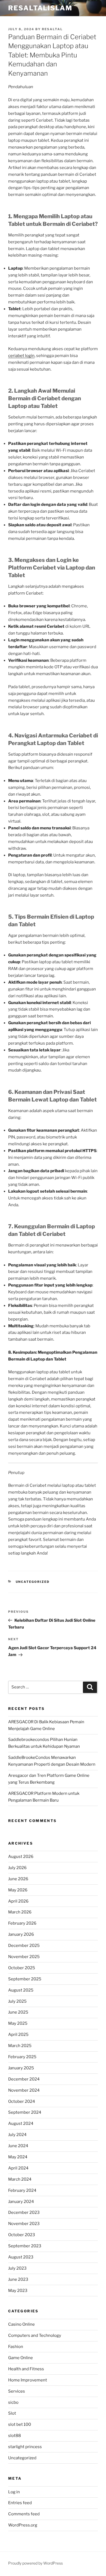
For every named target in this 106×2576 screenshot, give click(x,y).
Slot (12, 2413)
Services (17, 2391)
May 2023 (18, 2291)
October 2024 (22, 2101)
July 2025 (17, 2001)
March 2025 (20, 2046)
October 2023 (22, 2235)
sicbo (13, 2402)
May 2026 (18, 1890)
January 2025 (21, 2068)
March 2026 (20, 1912)
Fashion (16, 2347)
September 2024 (25, 2112)
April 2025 (18, 2035)
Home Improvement (28, 2380)
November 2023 (24, 2224)
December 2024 (24, 2079)
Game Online (21, 2358)
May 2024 (18, 2157)
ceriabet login (21, 356)
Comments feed (24, 2514)
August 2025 (21, 1990)
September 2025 (25, 1979)
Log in (14, 2492)
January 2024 (21, 2202)
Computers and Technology (35, 2335)
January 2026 (21, 1934)
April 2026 (18, 1901)
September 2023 (25, 2246)
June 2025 (18, 2012)
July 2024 (17, 2135)
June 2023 (18, 2279)
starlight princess (25, 2447)
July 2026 (17, 1868)
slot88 (15, 2436)
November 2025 (24, 1957)
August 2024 (21, 2123)
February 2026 (22, 1923)
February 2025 (22, 2057)
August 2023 (21, 2257)
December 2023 (24, 2212)
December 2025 (24, 1946)
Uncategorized (33, 1582)
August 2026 (21, 1857)
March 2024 (20, 2179)
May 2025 (18, 2023)
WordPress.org (23, 2525)
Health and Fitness (26, 2369)
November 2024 (24, 2090)
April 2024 (18, 2168)
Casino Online (21, 2324)
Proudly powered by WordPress (35, 2563)
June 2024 (18, 2146)
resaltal (52, 29)
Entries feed (20, 2503)
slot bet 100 (20, 2424)
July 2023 (17, 2268)
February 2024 (22, 2190)
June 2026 (18, 1879)
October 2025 (22, 1968)
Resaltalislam (40, 8)
